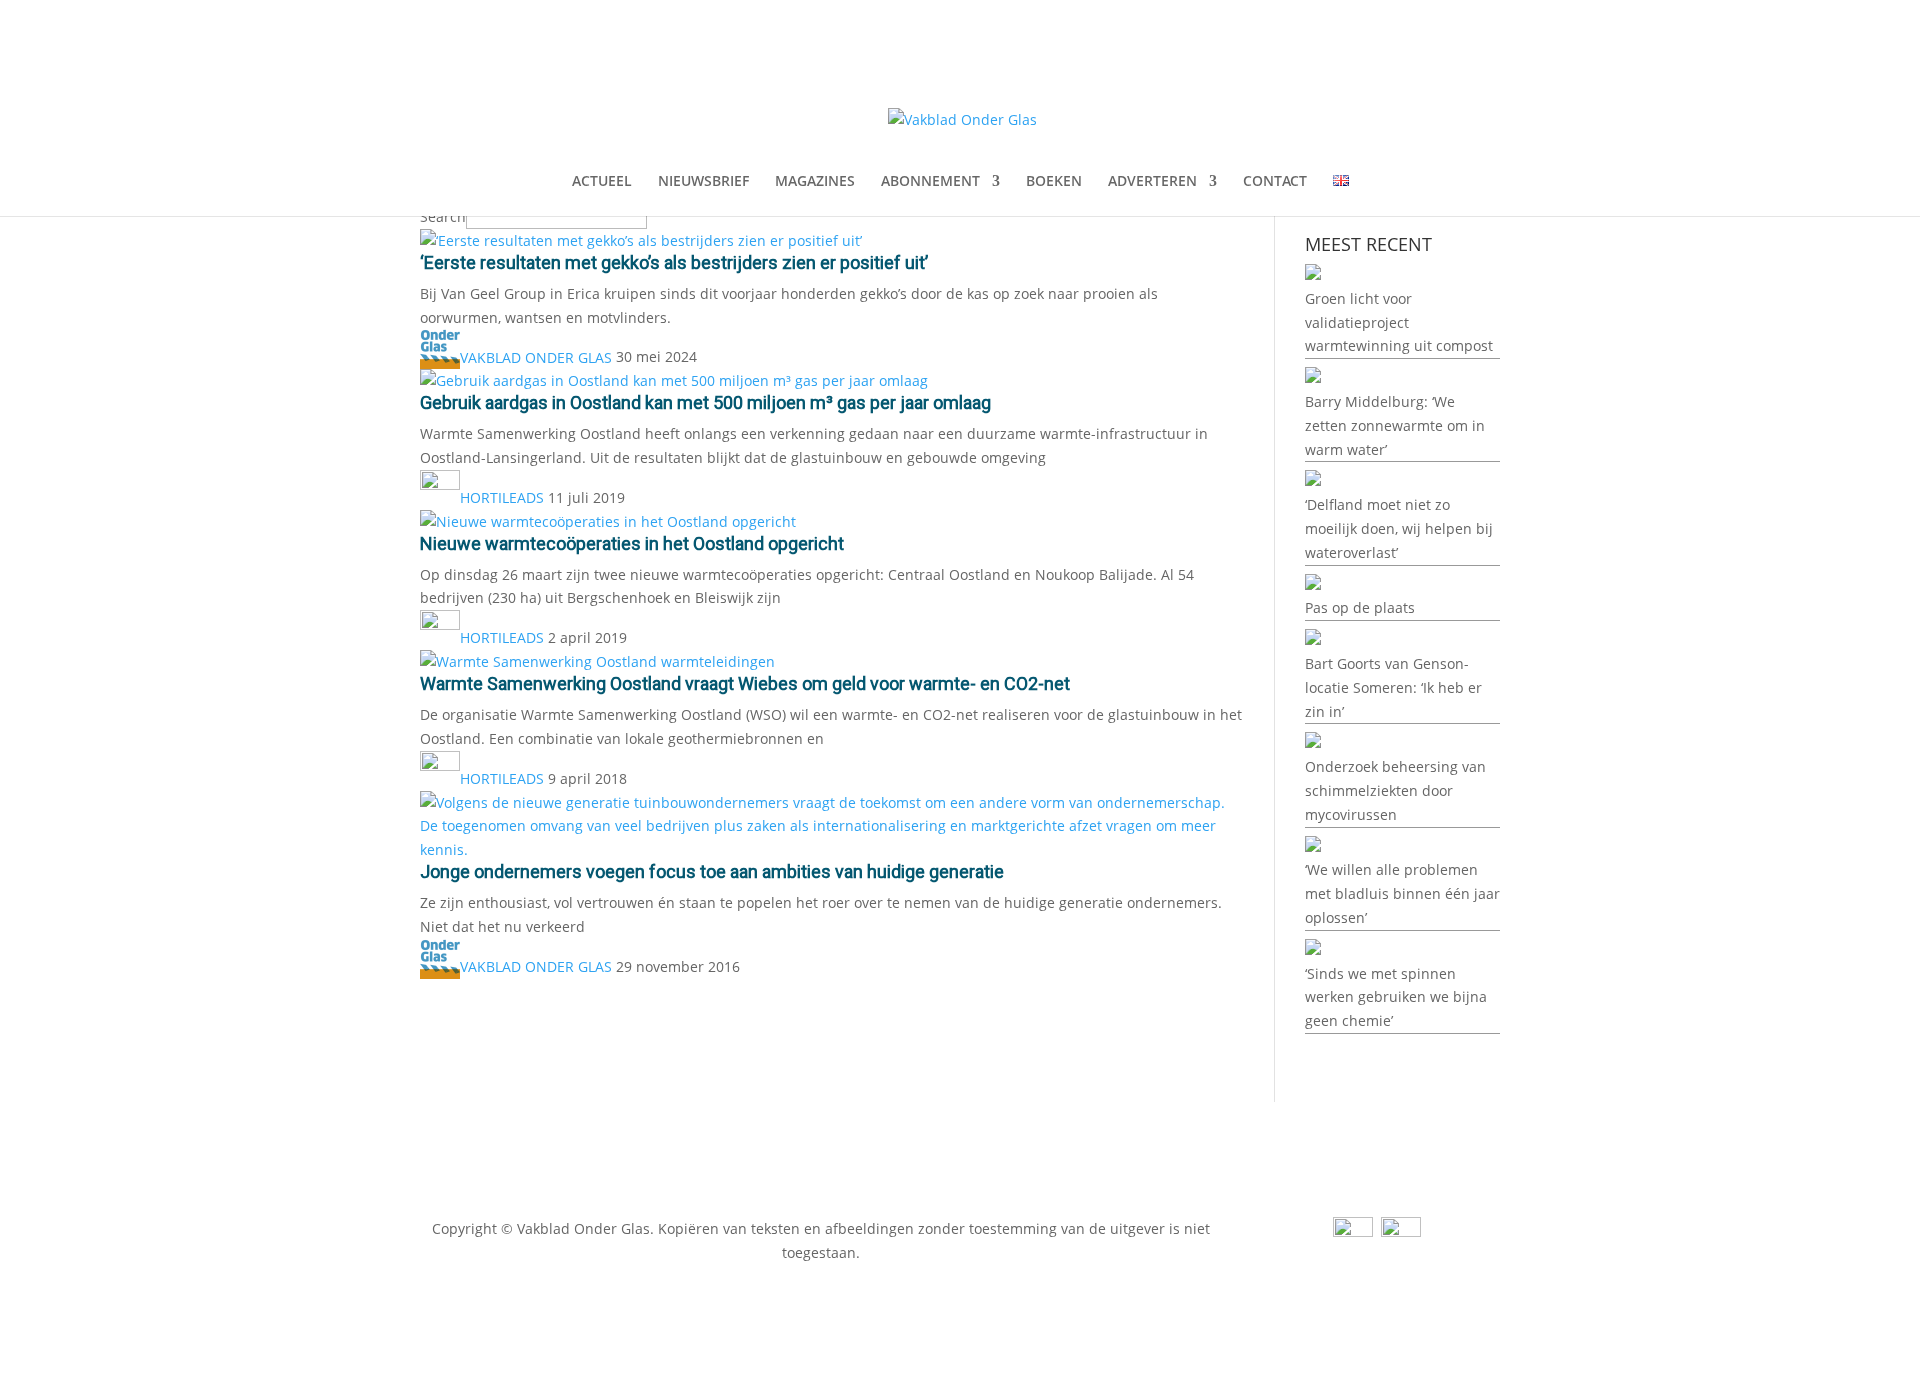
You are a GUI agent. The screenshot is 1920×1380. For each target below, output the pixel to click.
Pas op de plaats (1360, 607)
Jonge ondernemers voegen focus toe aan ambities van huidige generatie (712, 871)
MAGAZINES (815, 182)
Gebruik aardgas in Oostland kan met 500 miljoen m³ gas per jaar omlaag (705, 402)
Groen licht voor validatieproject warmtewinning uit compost (1399, 322)
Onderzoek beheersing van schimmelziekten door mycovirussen (1395, 790)
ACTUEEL (602, 182)
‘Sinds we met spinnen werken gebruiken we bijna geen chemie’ (1396, 997)
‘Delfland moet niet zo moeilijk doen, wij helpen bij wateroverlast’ (1399, 528)
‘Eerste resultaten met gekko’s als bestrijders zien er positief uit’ (674, 262)
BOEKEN (1054, 182)
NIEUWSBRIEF (703, 182)
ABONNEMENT (930, 182)
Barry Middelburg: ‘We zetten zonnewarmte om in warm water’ (1395, 425)
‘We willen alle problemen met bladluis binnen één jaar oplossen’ (1402, 893)
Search (443, 216)
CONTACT (1275, 182)
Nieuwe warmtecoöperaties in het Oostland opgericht (632, 543)
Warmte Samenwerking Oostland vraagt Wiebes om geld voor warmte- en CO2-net (745, 683)
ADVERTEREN (1152, 182)
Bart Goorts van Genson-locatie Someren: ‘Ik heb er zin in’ (1393, 687)
